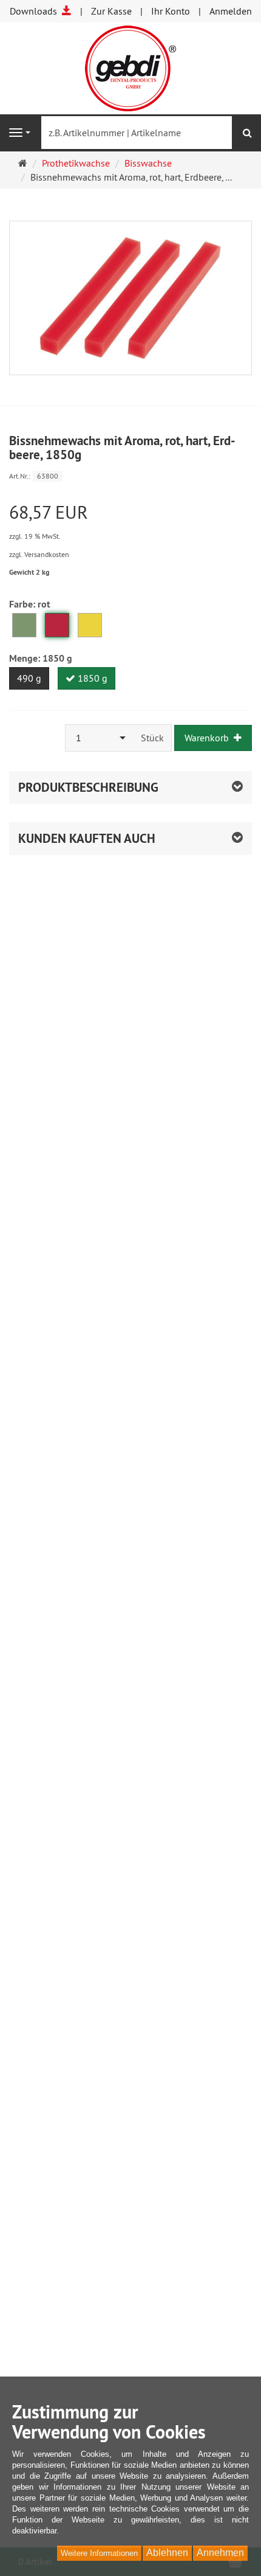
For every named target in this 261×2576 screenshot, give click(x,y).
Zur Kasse (111, 11)
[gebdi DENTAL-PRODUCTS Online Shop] (130, 67)
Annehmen (220, 2553)
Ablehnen (167, 2553)
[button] (130, 839)
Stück (152, 738)
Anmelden (231, 11)
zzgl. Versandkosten (39, 554)
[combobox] (100, 738)
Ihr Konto (171, 11)
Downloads (36, 11)
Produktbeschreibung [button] (88, 787)
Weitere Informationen (99, 2553)
